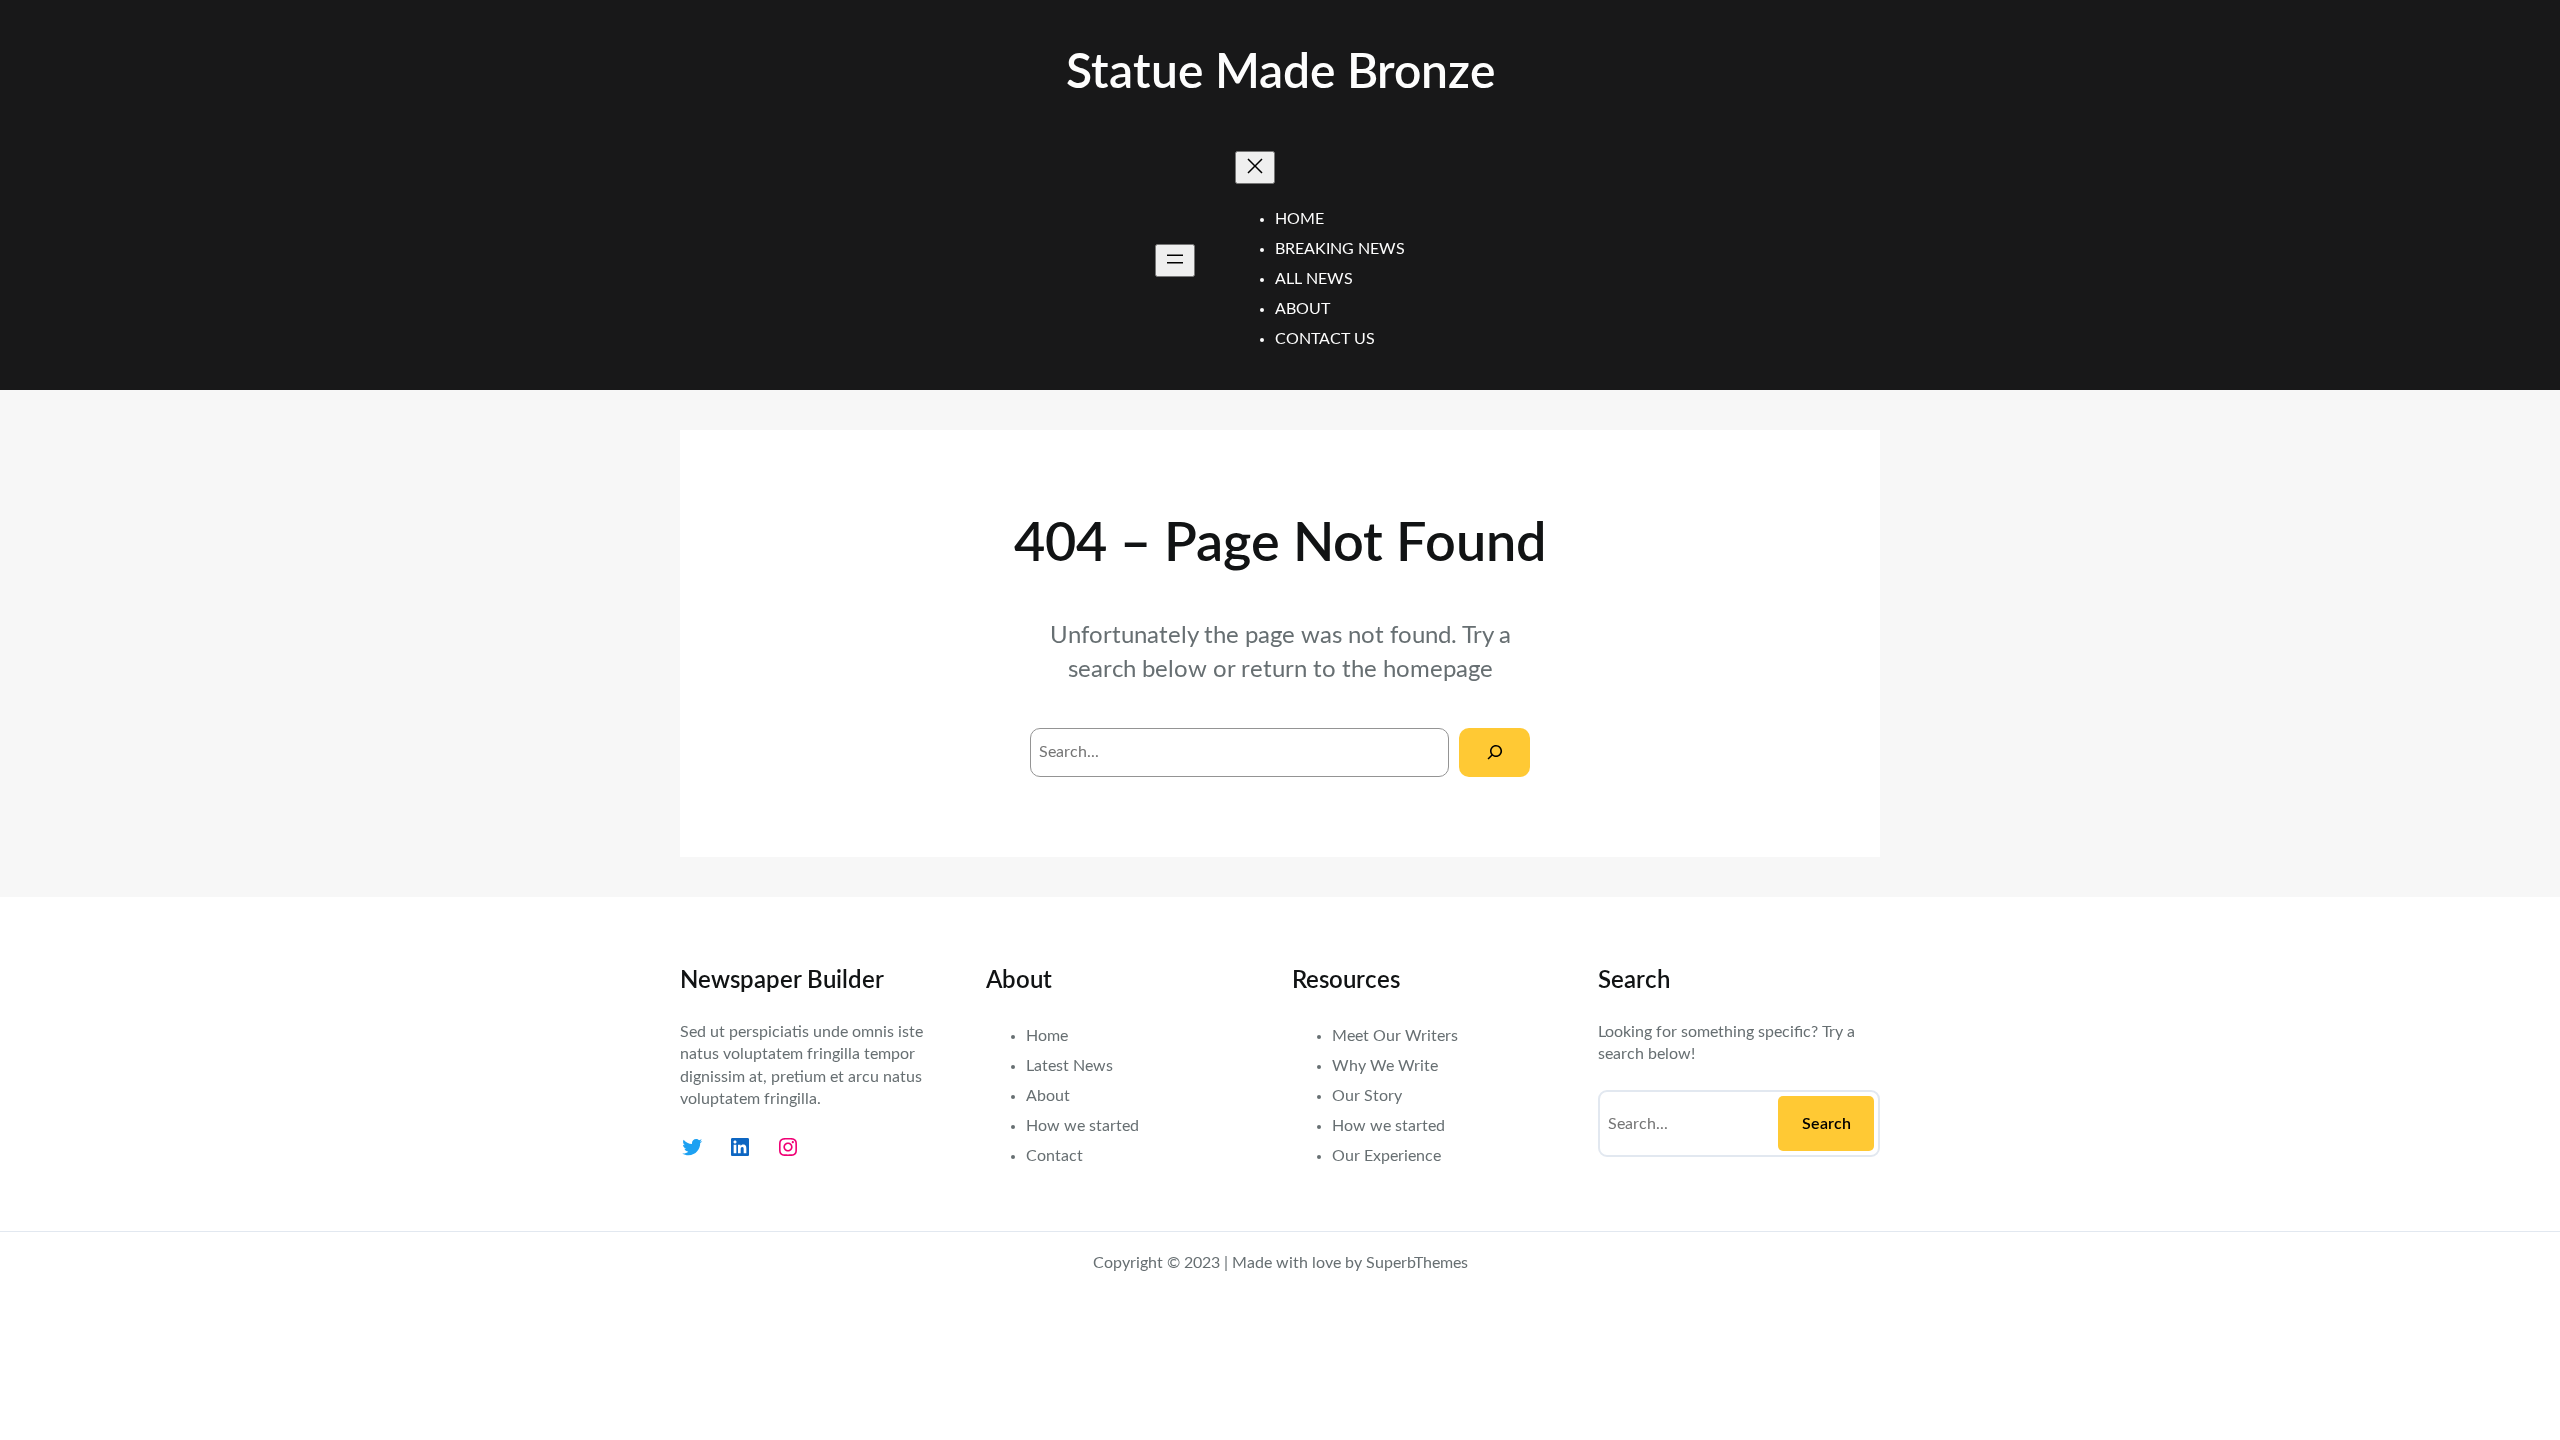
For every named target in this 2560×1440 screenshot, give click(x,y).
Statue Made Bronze (1280, 73)
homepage (1438, 670)
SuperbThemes (1417, 1263)
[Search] (1494, 752)
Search (1826, 1124)
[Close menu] (1255, 167)
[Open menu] (1175, 260)
